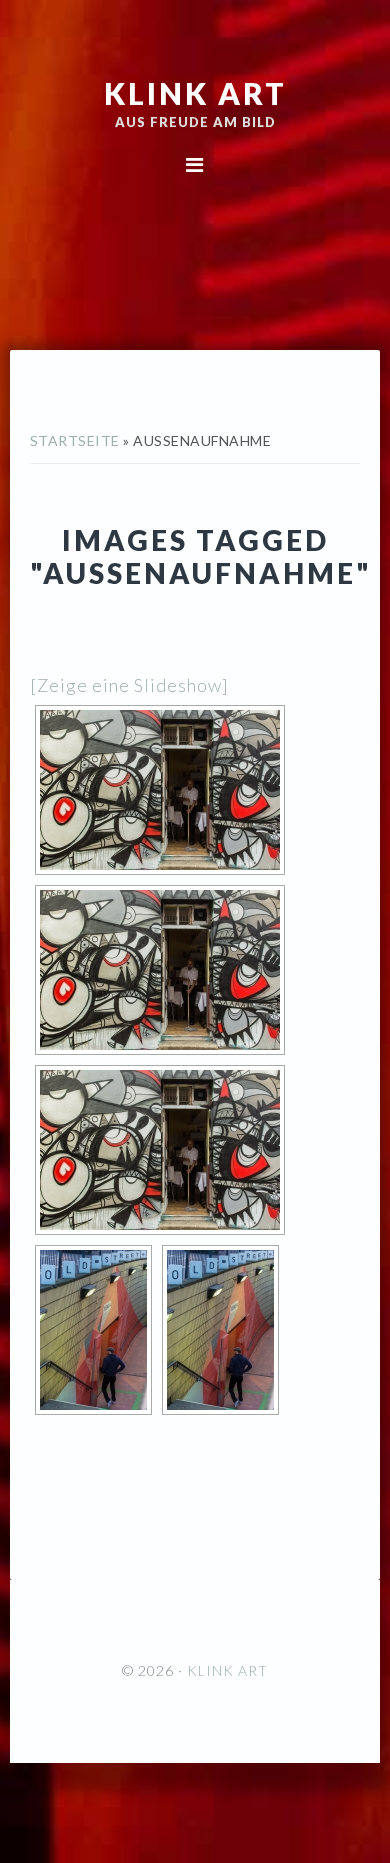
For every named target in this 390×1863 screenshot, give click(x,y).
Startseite (75, 440)
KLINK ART (195, 93)
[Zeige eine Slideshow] (129, 685)
